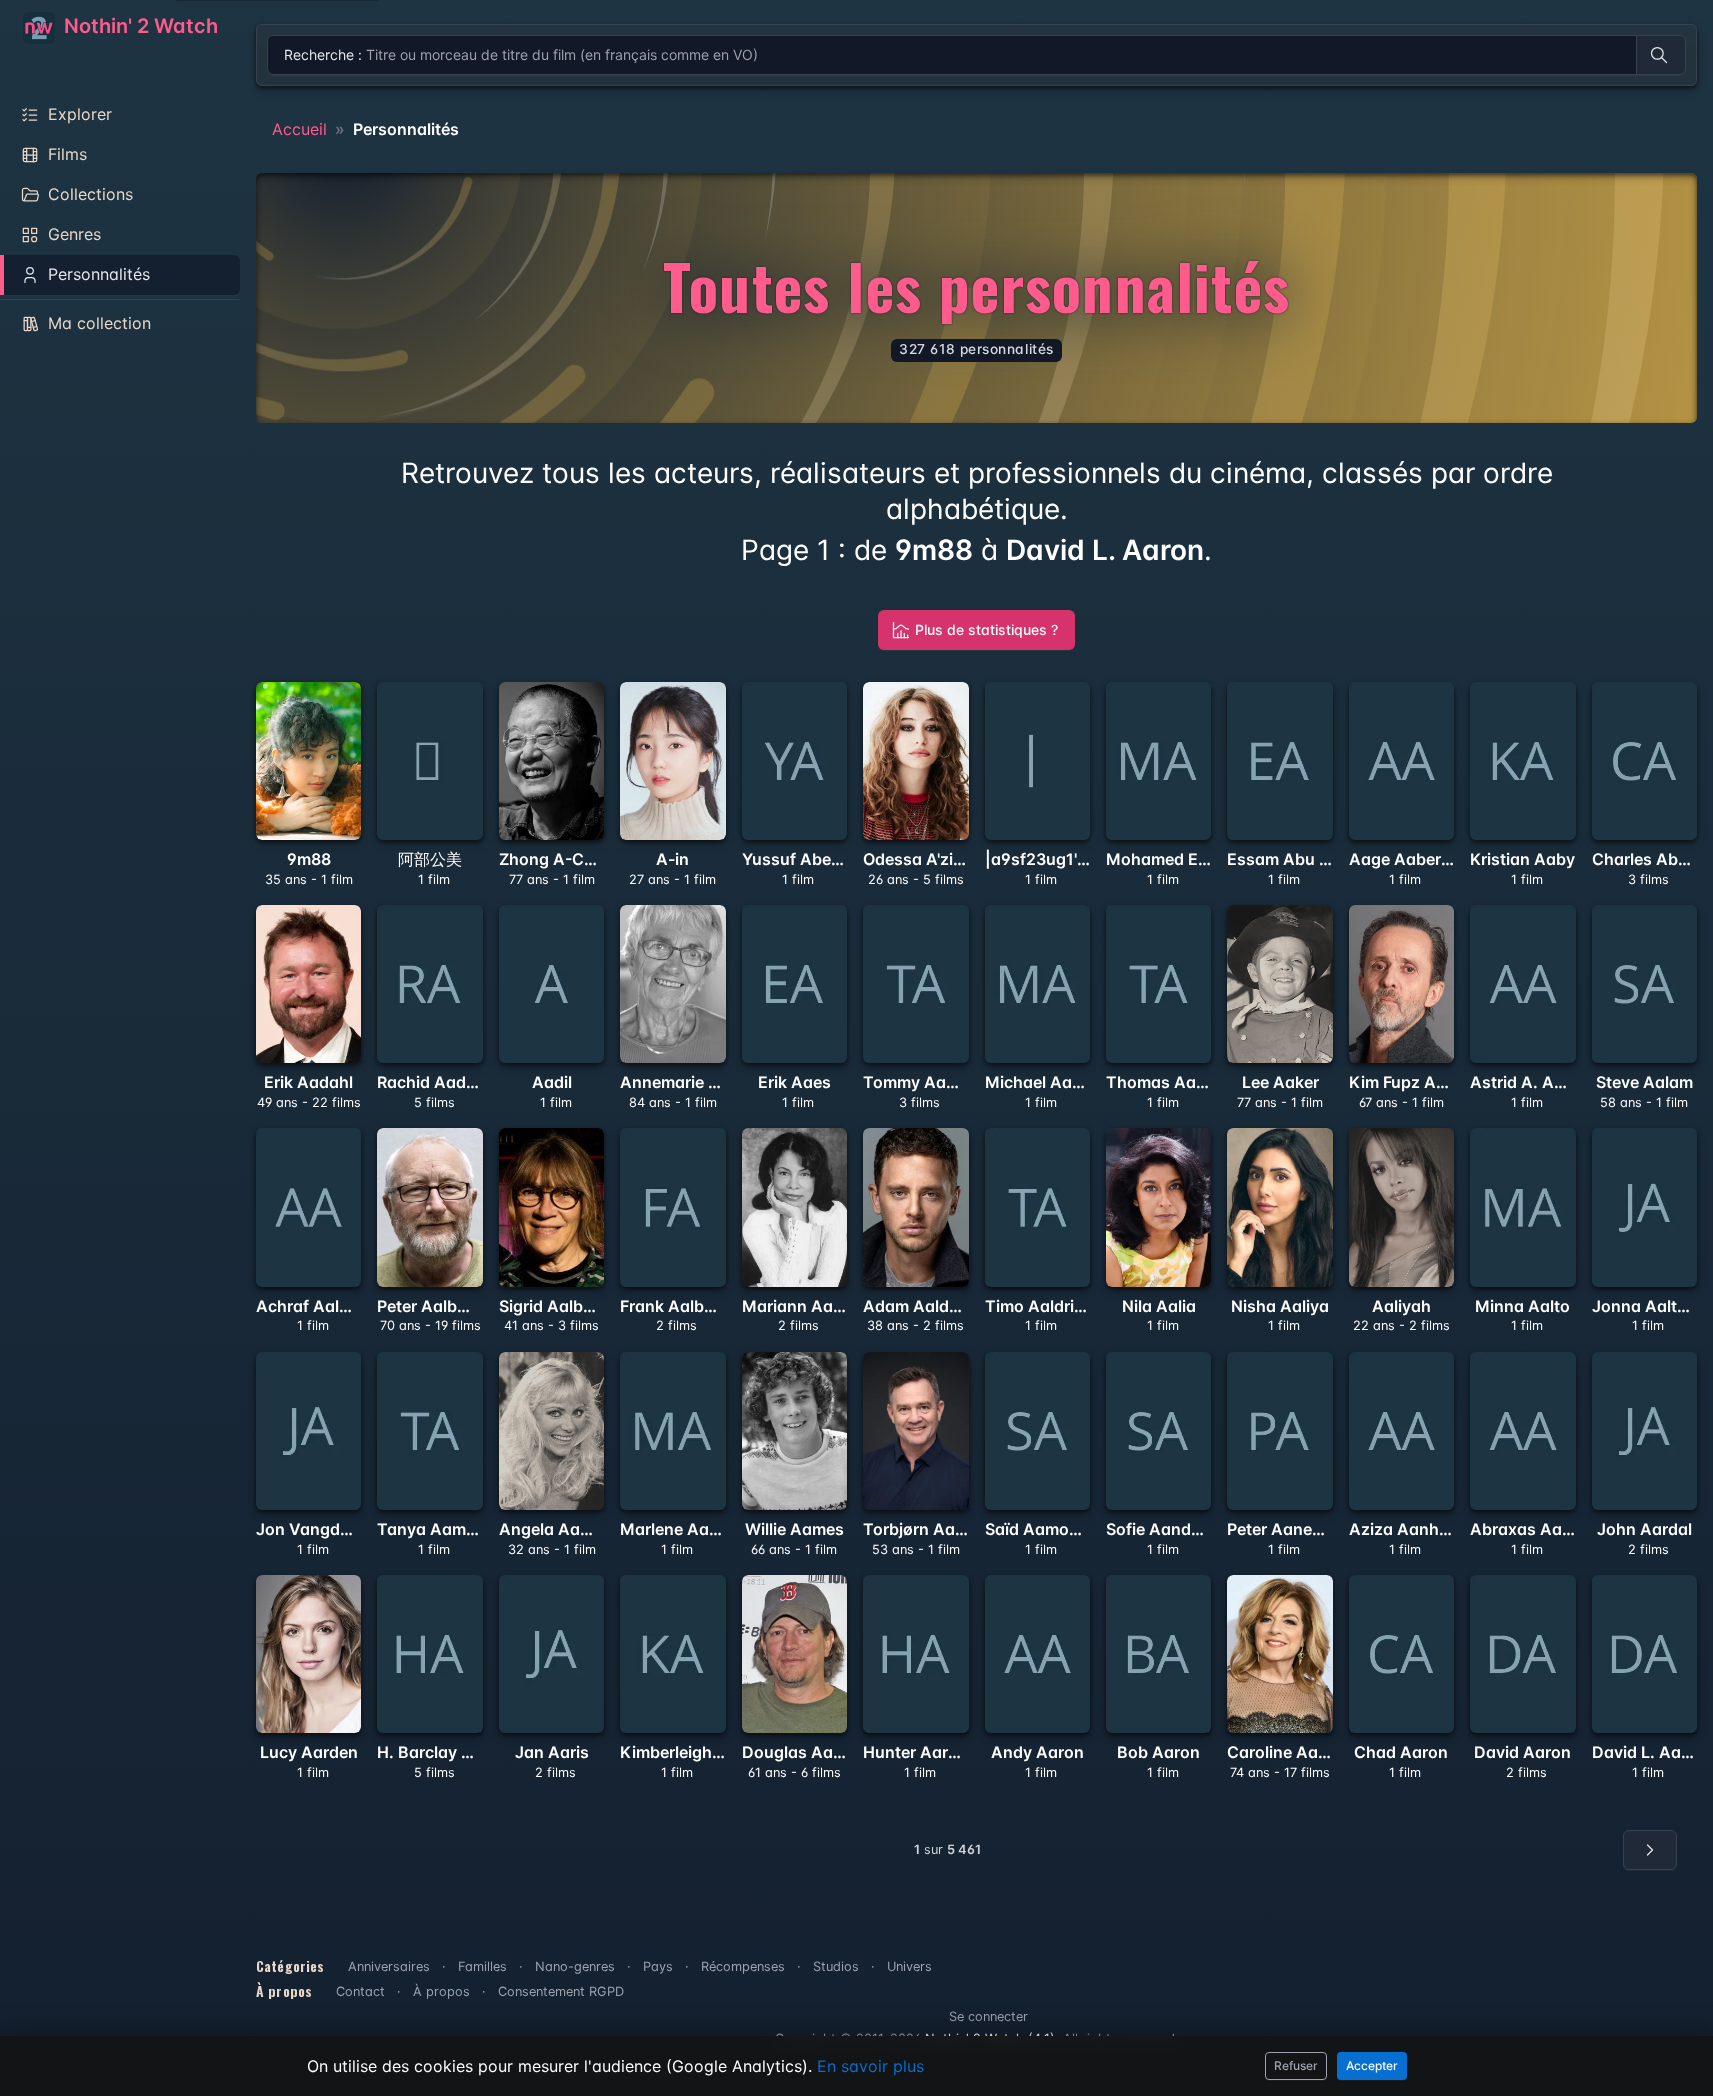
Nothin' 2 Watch (138, 26)
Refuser (1296, 2065)
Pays (658, 1966)
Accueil (299, 129)
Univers (909, 1966)
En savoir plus (870, 2066)
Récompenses (743, 1966)
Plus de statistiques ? (986, 629)
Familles (482, 1966)
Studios (836, 1966)
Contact (360, 1991)
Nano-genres (575, 1966)
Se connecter (988, 2016)
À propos (441, 1991)
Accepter (1372, 2065)
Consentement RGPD (561, 1991)
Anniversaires (389, 1966)
